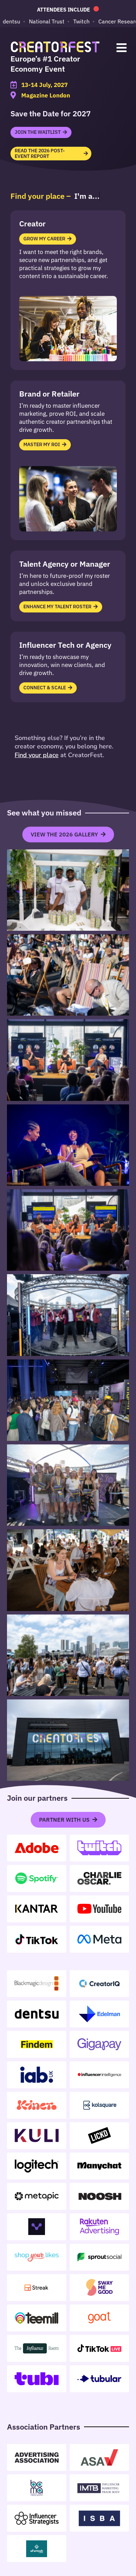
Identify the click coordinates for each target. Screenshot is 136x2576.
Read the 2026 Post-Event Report (40, 153)
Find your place (37, 755)
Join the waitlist (38, 132)
